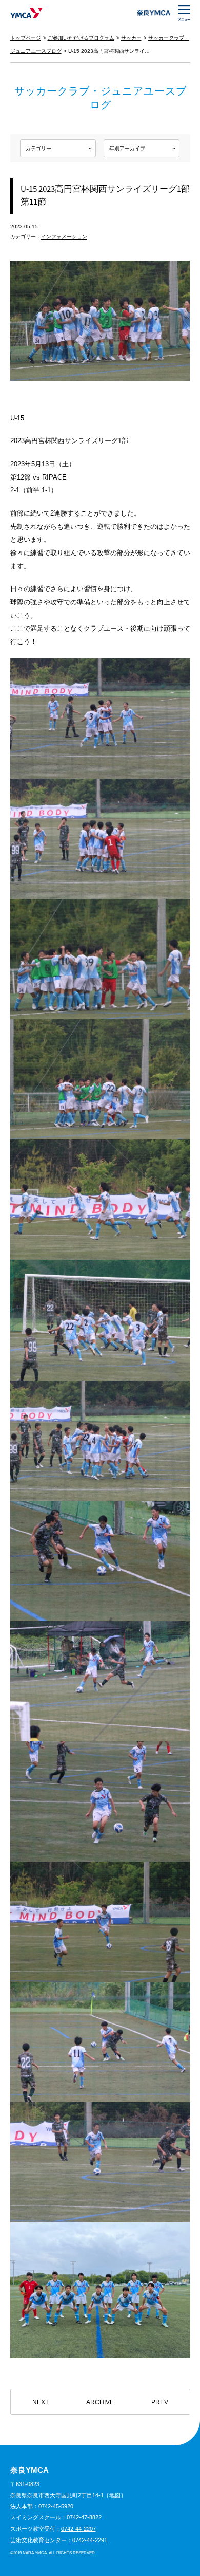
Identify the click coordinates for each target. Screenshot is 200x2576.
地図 (115, 2495)
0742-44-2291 (90, 2540)
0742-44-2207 (78, 2529)
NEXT (41, 2402)
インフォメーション (64, 237)
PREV (160, 2402)
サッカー (131, 38)
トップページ (26, 38)
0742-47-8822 (84, 2517)
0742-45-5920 (56, 2506)
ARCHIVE (100, 2402)
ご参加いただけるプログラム (81, 38)
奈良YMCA (26, 13)
